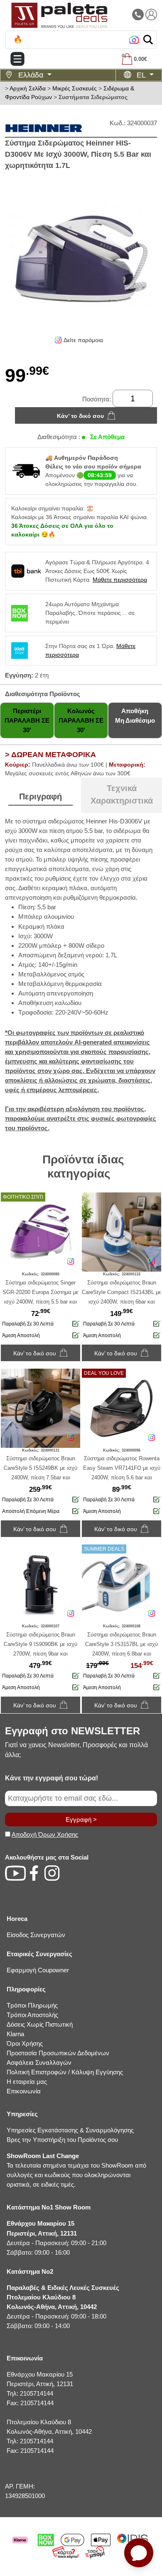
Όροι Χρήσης (25, 2043)
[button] (148, 40)
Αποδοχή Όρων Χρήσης (45, 1834)
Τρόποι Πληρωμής (32, 2005)
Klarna (15, 2034)
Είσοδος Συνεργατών (36, 1935)
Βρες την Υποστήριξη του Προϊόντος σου (62, 2140)
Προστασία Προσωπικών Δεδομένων (58, 2053)
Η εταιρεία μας (27, 2082)
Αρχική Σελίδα (28, 88)
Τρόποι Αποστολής (32, 2015)
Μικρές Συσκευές (75, 88)
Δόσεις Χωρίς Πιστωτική (40, 2024)
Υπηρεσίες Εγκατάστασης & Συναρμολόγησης (70, 2130)
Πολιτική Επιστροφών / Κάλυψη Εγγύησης (65, 2072)
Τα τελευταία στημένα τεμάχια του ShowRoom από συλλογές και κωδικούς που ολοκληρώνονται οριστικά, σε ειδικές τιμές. (76, 2170)
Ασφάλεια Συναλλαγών (39, 2062)
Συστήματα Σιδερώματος (93, 97)
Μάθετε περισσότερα (120, 580)
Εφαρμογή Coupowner (38, 1970)
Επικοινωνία (24, 2091)
